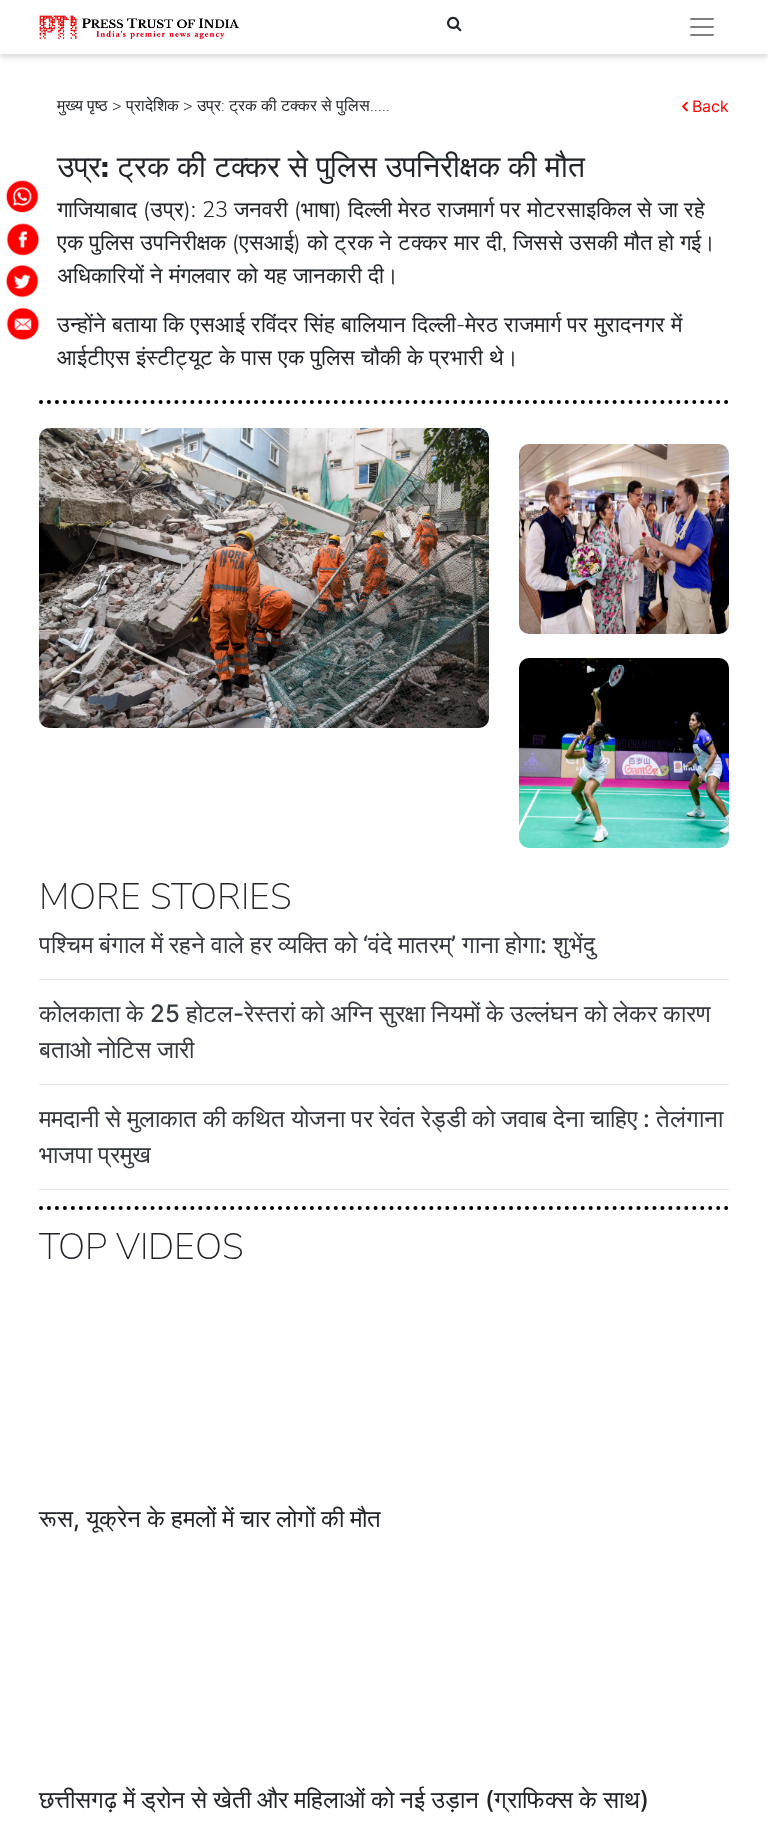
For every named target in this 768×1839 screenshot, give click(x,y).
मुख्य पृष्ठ (82, 106)
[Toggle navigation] (702, 27)
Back (710, 106)
